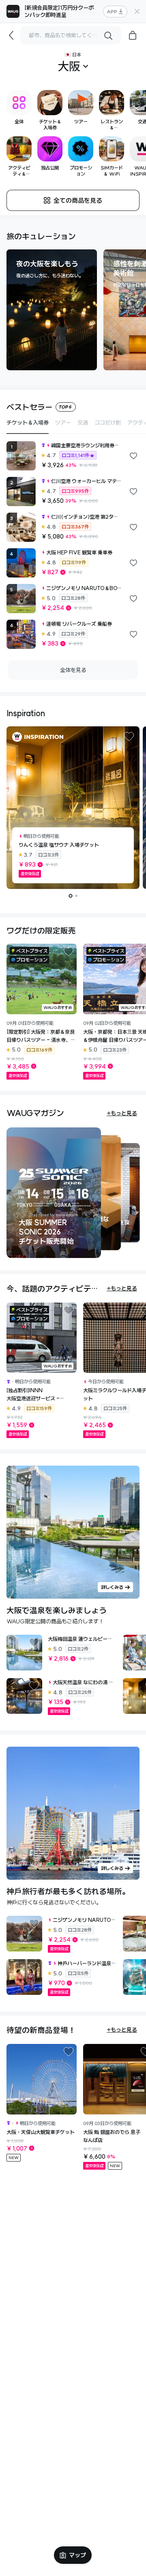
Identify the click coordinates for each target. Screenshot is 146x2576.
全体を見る (73, 670)
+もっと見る (122, 1113)
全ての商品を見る (78, 200)
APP (112, 12)
